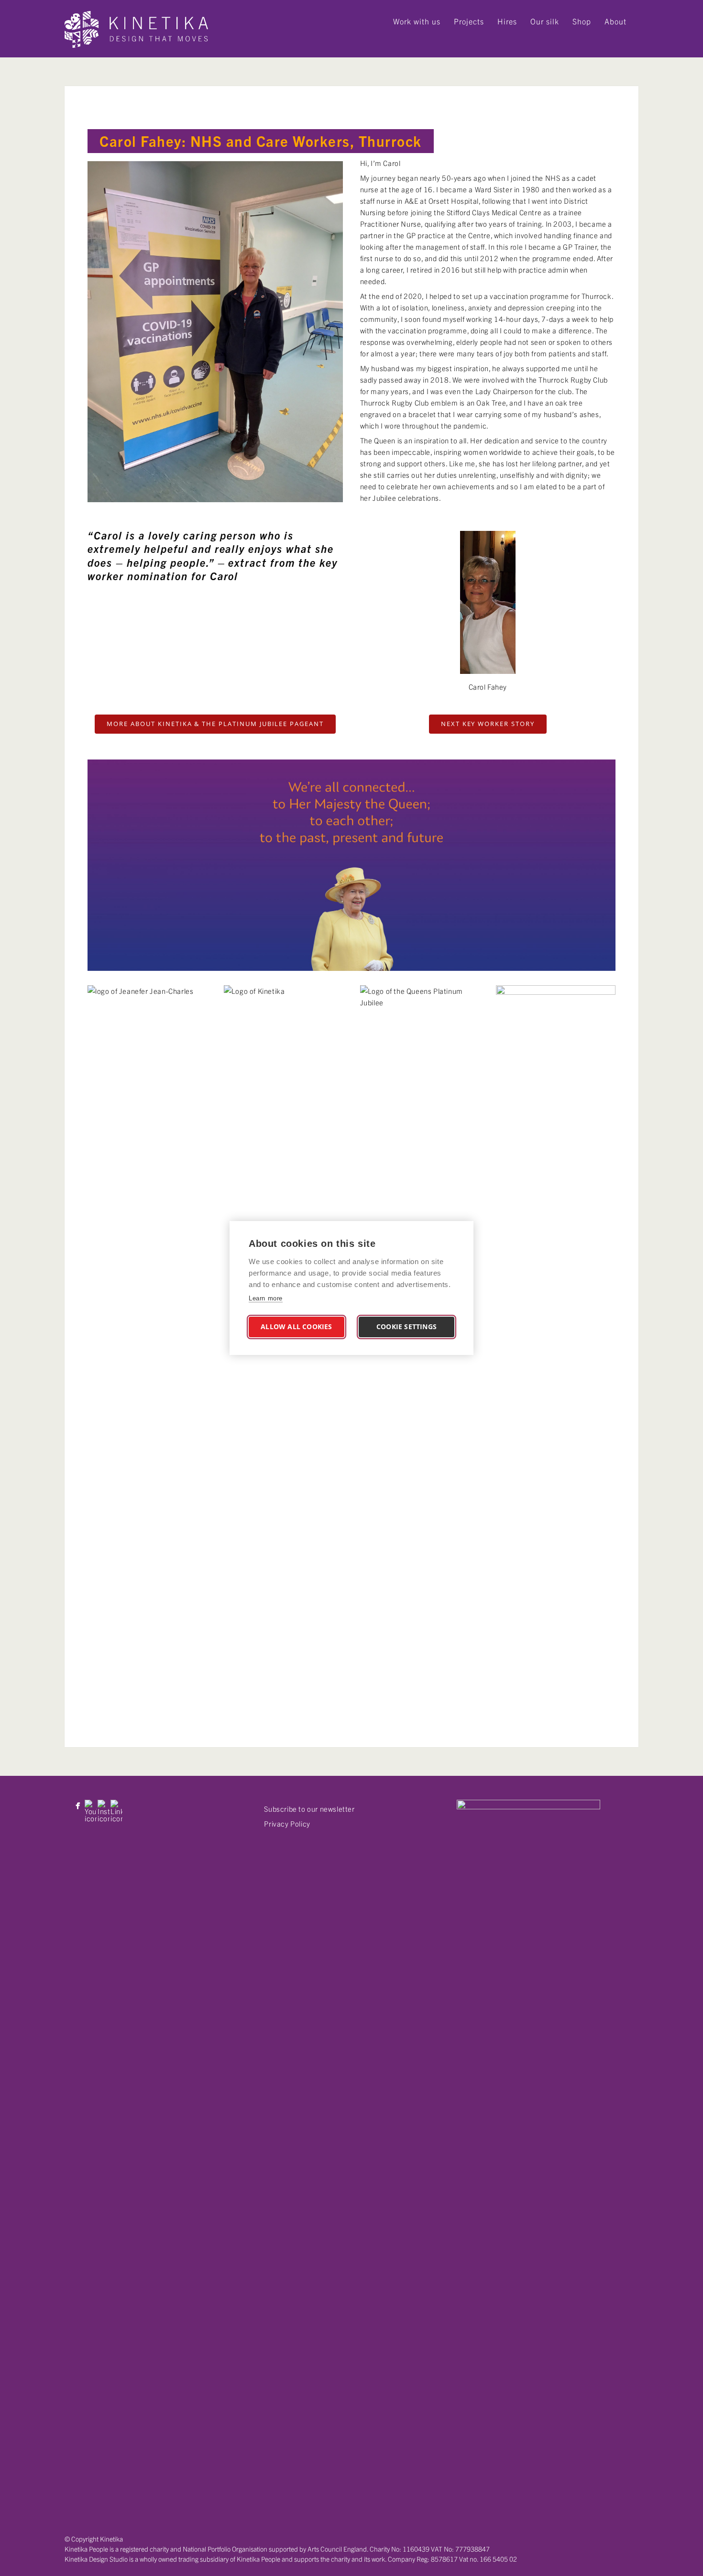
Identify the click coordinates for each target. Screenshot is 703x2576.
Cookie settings (406, 1327)
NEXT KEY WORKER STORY (488, 724)
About (615, 21)
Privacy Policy (287, 1823)
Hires (507, 21)
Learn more (266, 1298)
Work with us (417, 21)
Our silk (545, 21)
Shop (582, 21)
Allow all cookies (296, 1327)
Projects (469, 21)
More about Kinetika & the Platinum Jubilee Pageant (215, 724)
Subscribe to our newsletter (309, 1809)
